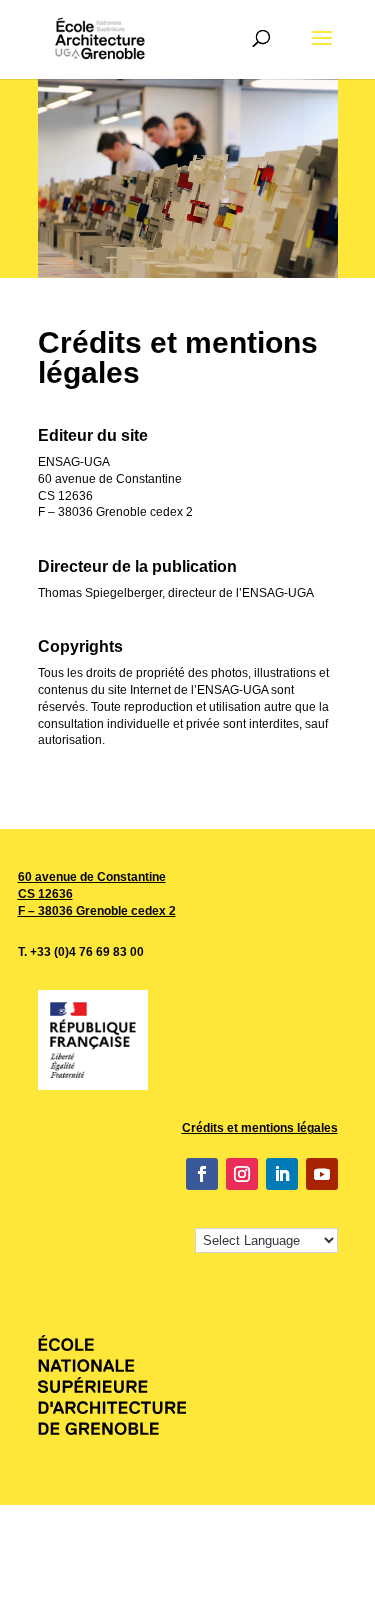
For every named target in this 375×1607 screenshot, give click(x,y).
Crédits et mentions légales (260, 1128)
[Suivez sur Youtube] (322, 1174)
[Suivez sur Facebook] (202, 1174)
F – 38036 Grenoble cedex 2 (97, 911)
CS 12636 (45, 894)
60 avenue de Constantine (92, 877)
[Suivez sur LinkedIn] (282, 1174)
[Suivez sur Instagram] (242, 1174)
